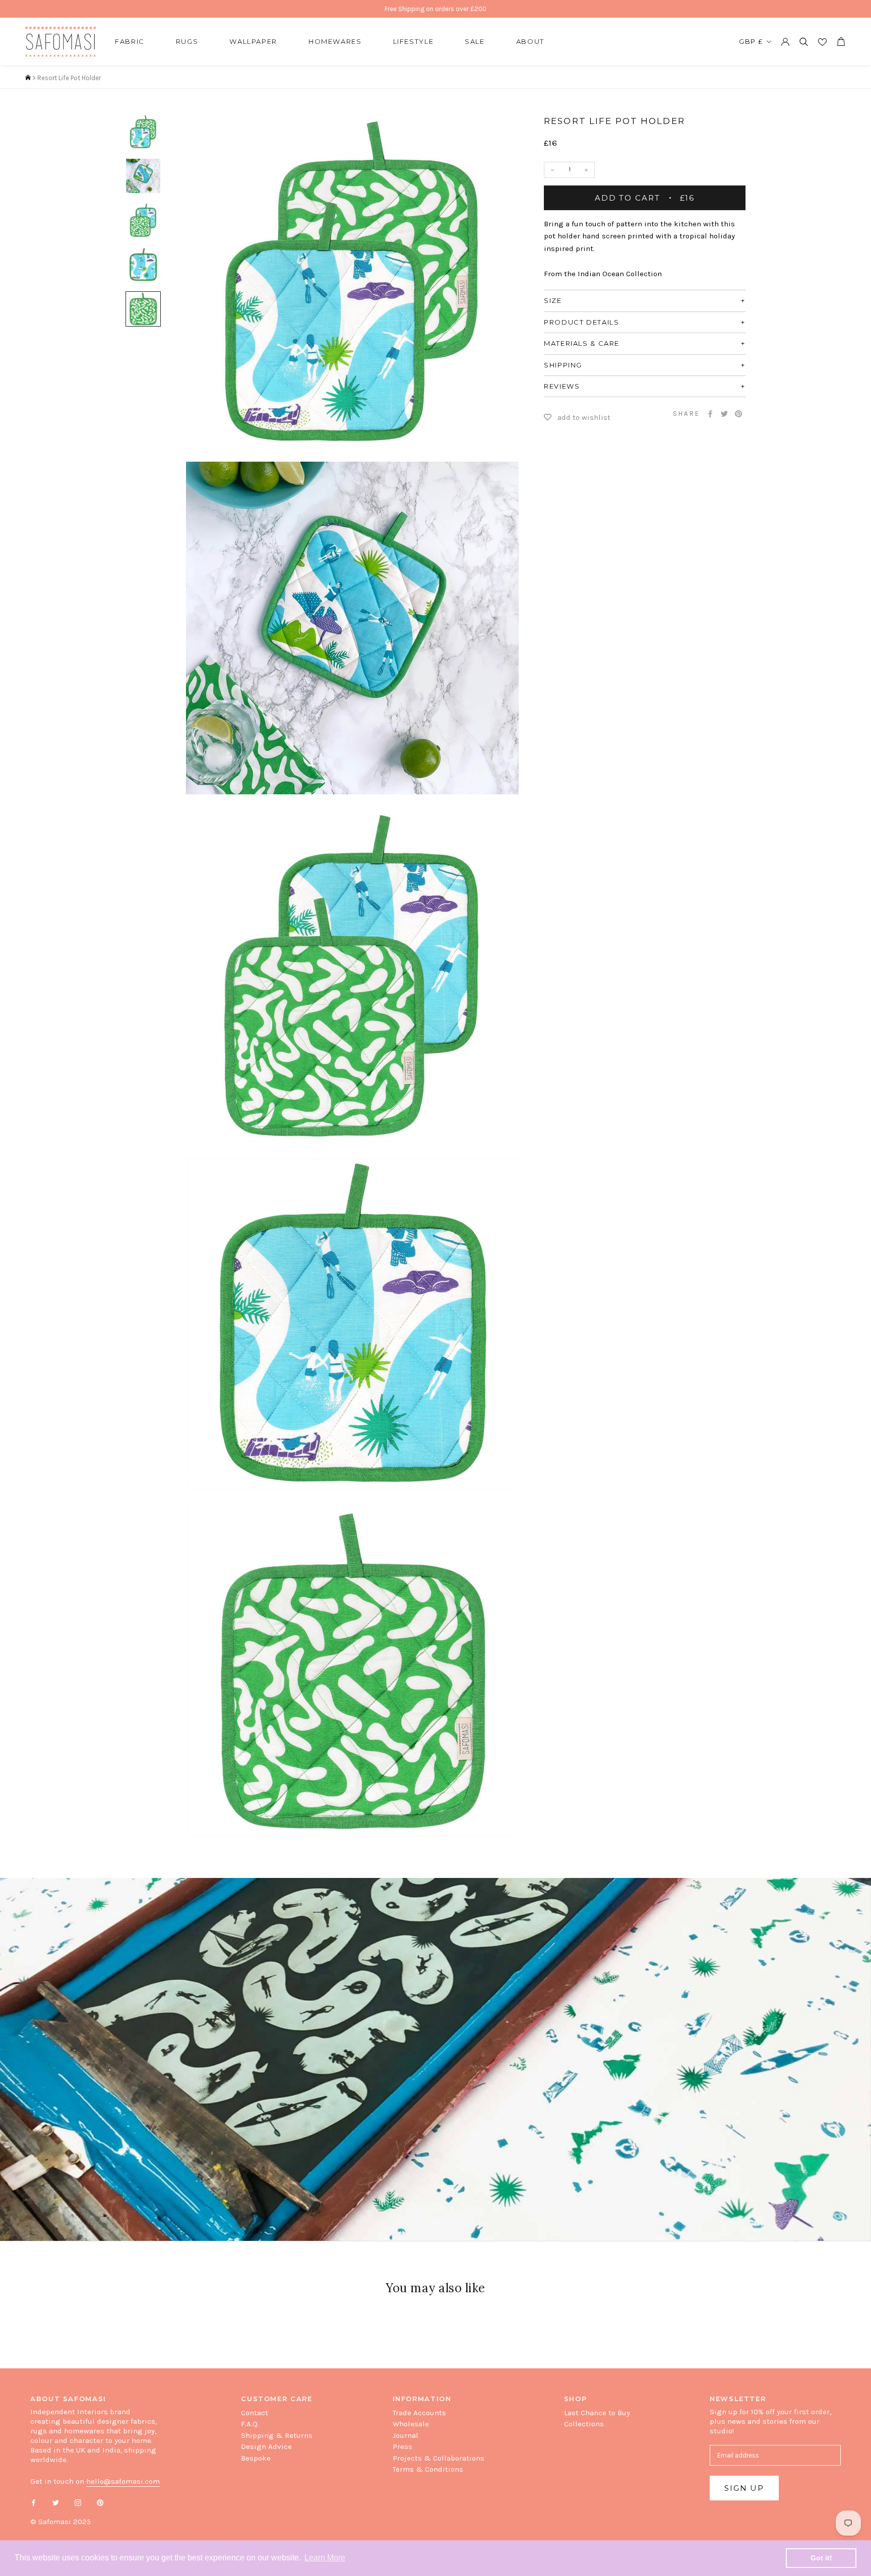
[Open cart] (841, 42)
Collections (584, 2424)
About (530, 41)
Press (402, 2446)
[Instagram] (78, 2502)
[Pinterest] (738, 414)
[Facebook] (710, 414)
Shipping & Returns (277, 2435)
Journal (406, 2435)
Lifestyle (414, 41)
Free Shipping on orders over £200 (435, 9)
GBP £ (751, 41)
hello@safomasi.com (123, 2481)
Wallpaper (253, 41)
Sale (475, 41)
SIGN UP (744, 2488)
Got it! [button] (821, 2558)
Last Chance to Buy (597, 2413)
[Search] (804, 42)
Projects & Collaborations (439, 2458)
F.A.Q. (250, 2424)
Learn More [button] (325, 2558)
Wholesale (411, 2424)
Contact (255, 2413)
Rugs (187, 41)
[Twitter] (724, 414)
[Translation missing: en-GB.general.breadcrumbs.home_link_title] (28, 78)
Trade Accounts (419, 2413)
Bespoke (256, 2458)
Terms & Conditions (428, 2469)
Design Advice (266, 2446)
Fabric (130, 41)
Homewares (335, 41)
